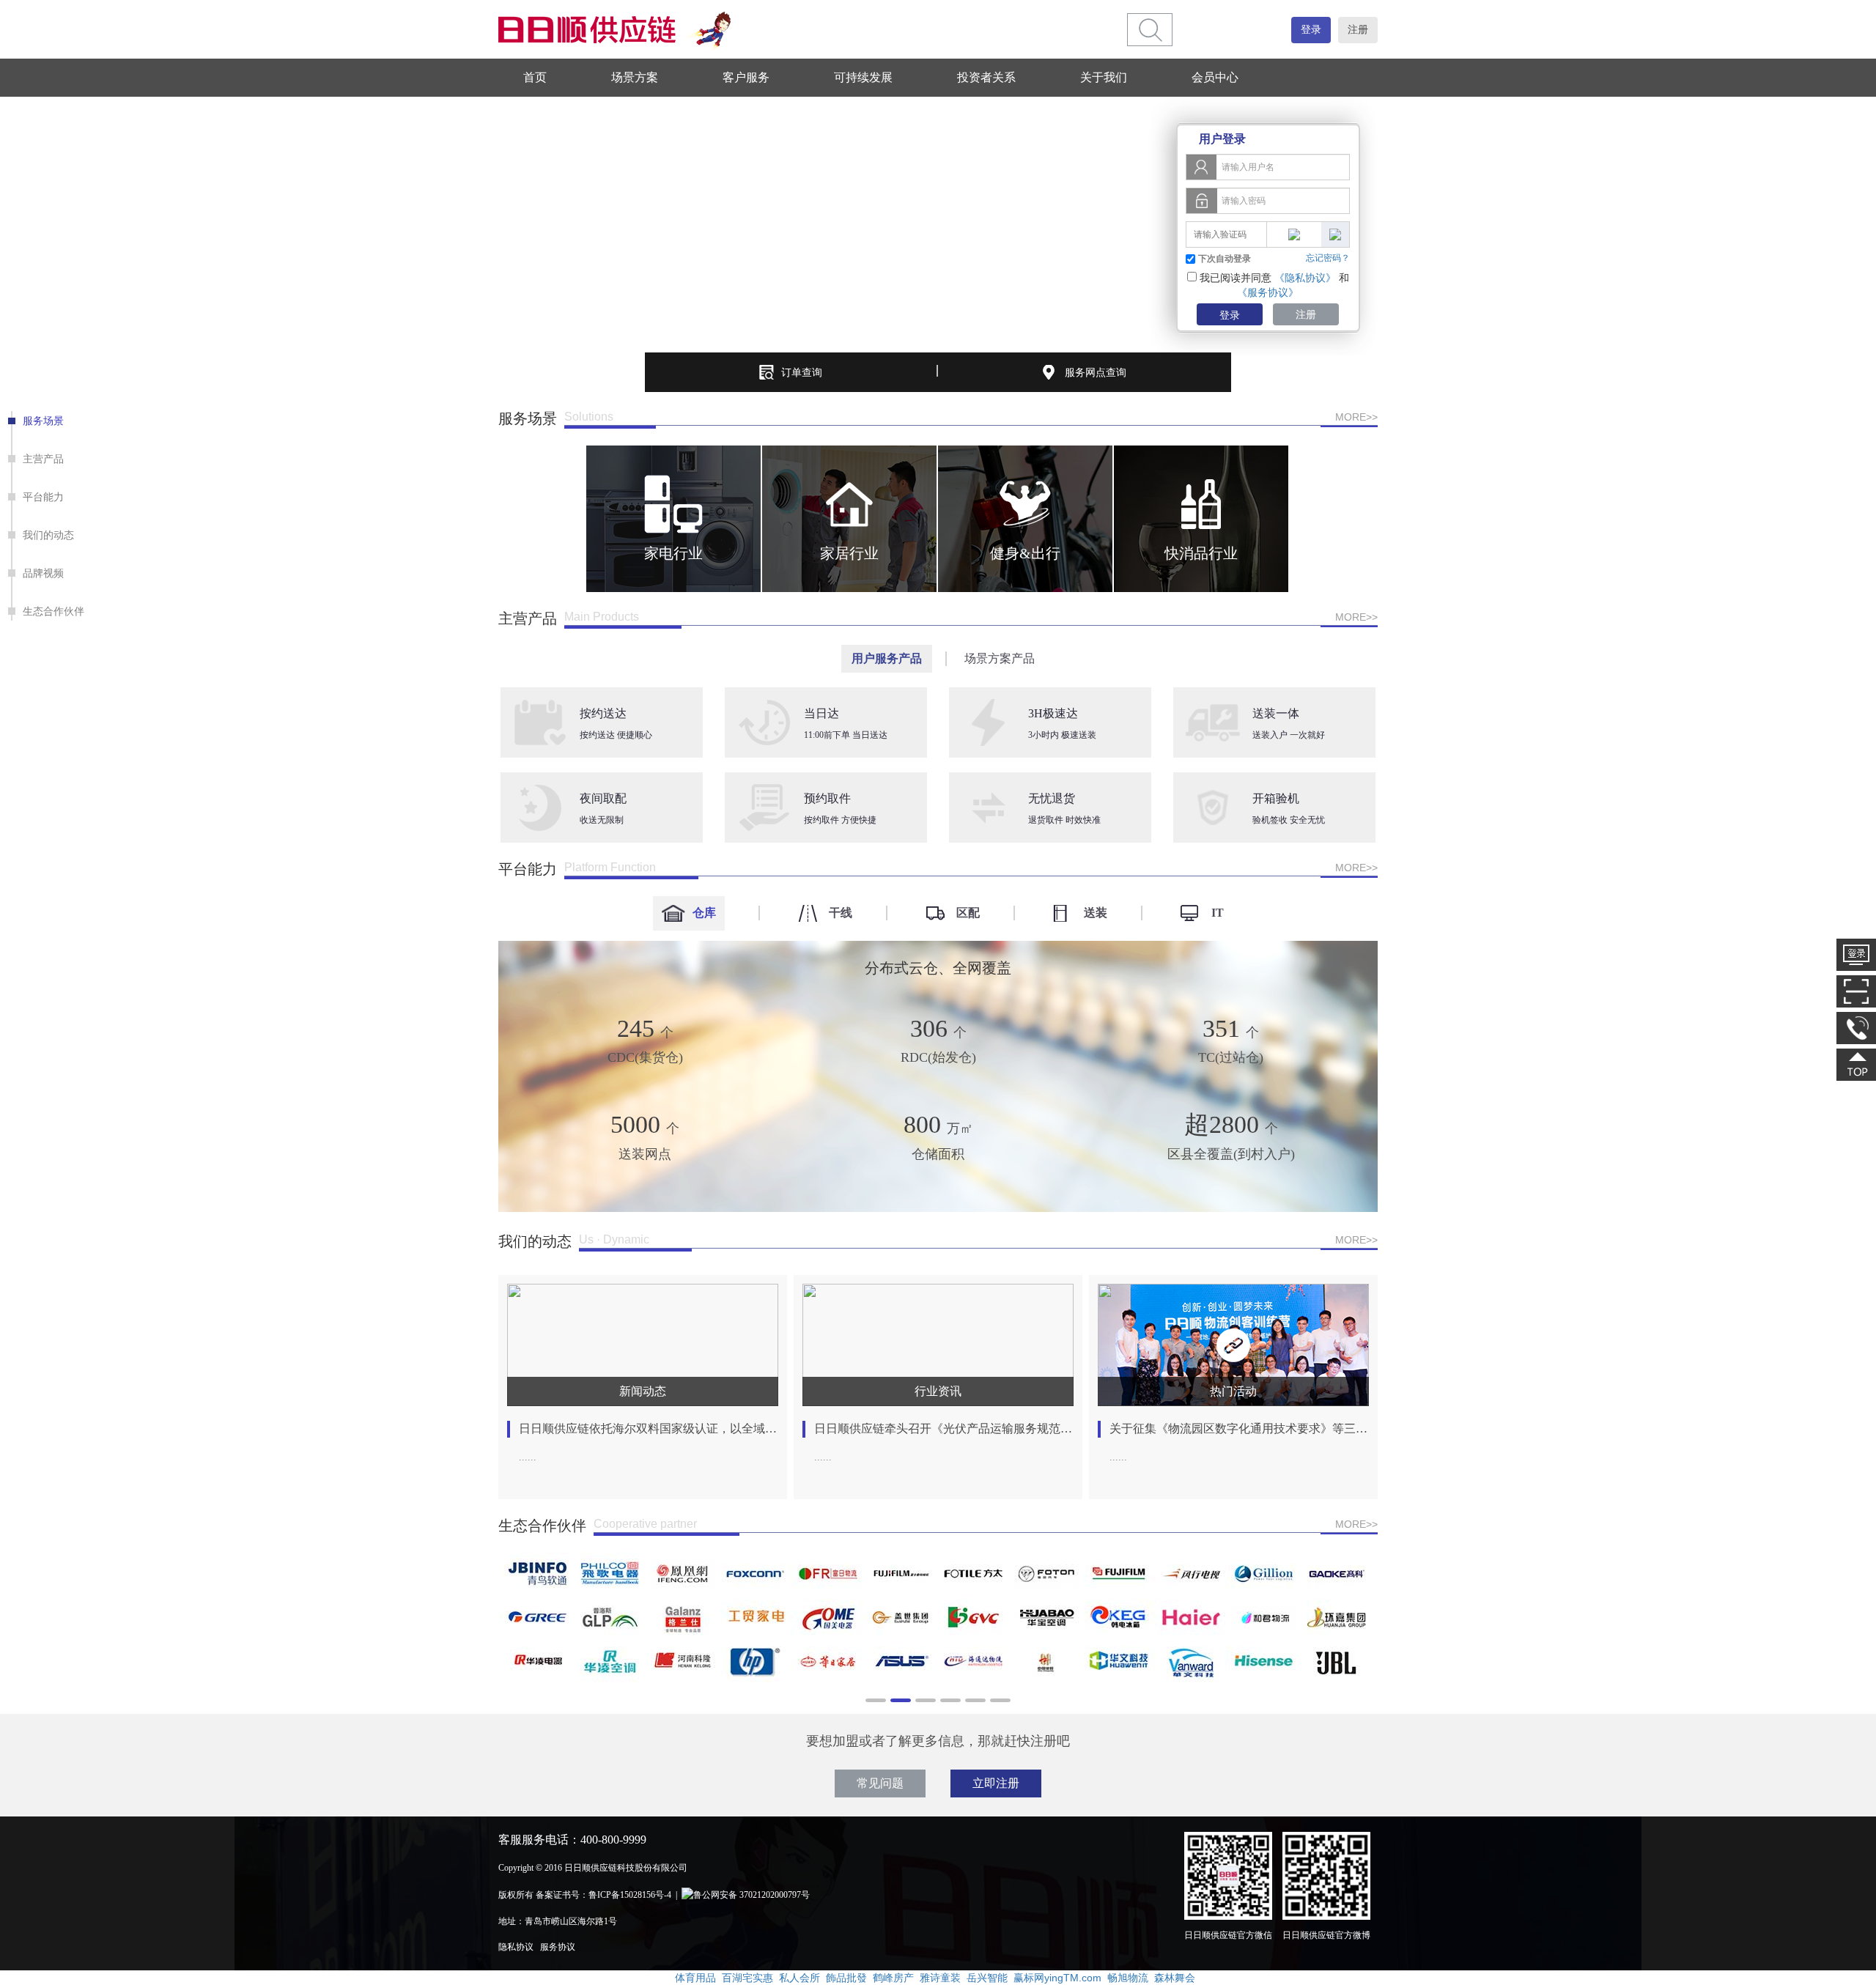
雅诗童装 (940, 1978)
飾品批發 (846, 1978)
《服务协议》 (1268, 292)
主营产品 (43, 459)
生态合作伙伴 (53, 611)
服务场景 (43, 421)
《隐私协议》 (1305, 278)
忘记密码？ (1328, 258)
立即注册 (996, 1783)
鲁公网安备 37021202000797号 (751, 1895)
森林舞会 (1175, 1978)
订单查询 (802, 372)
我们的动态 (48, 535)
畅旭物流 (1128, 1978)
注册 (1358, 30)
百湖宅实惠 (747, 1978)
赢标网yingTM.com (1057, 1978)
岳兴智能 (987, 1978)
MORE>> (1356, 417)
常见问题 (880, 1783)
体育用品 (695, 1978)
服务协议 (558, 1947)
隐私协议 (516, 1947)
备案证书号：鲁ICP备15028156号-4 (603, 1895)
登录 (1311, 30)
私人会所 (799, 1978)
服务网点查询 (1096, 372)
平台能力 (43, 497)
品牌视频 (43, 573)
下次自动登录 (1225, 259)
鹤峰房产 (893, 1978)
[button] (512, 519)
